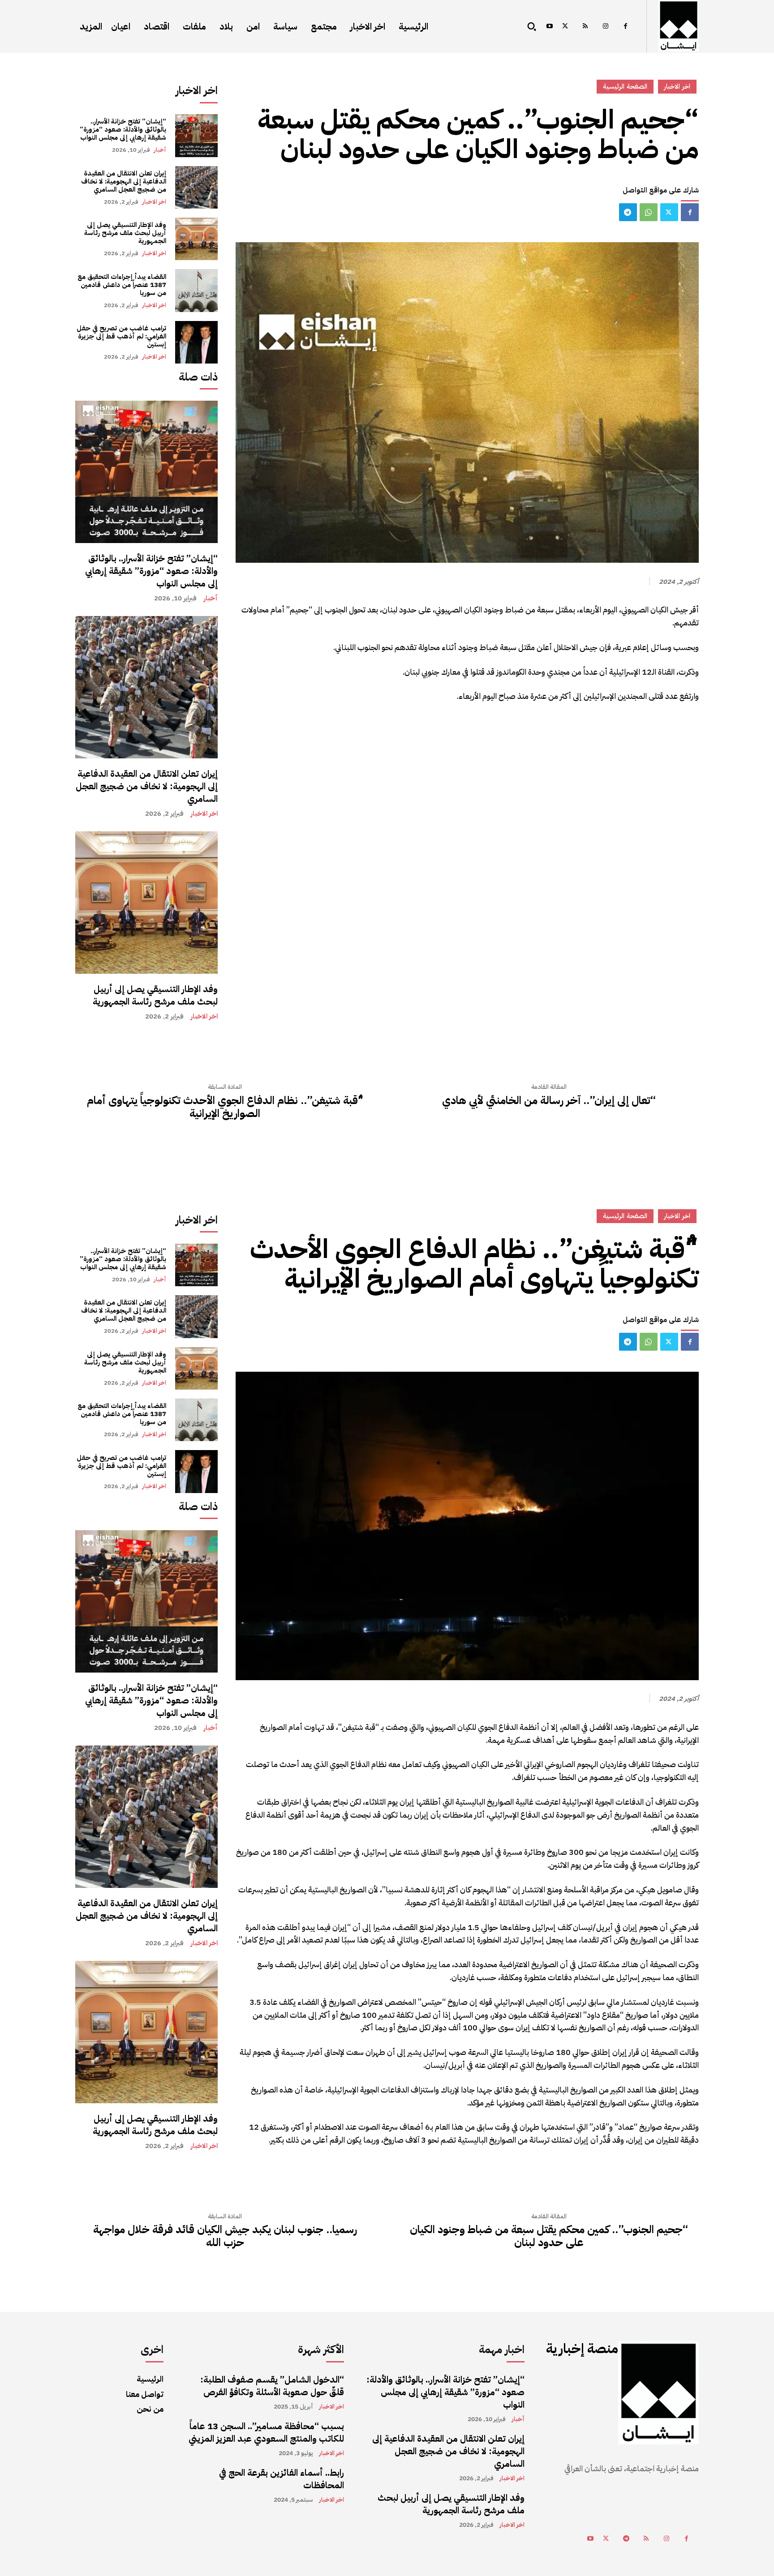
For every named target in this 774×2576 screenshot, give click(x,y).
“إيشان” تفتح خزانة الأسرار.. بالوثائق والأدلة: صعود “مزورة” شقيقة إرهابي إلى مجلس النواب (123, 129)
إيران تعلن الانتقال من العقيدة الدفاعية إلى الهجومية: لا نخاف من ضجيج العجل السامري (124, 181)
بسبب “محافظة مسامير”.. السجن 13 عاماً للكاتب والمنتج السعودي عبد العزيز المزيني (266, 2432)
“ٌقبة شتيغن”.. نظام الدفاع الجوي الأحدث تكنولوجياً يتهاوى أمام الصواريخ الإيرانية (225, 1107)
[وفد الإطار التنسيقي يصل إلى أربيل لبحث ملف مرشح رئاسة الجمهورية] (196, 239)
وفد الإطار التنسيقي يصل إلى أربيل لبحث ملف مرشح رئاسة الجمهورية (125, 233)
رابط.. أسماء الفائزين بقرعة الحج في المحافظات (282, 2479)
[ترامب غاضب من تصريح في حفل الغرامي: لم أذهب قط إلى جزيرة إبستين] (196, 342)
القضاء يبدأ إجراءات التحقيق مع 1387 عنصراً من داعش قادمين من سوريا (122, 285)
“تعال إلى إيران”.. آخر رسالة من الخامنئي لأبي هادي (549, 1101)
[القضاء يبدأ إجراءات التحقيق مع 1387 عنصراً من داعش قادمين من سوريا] (196, 290)
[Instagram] (605, 27)
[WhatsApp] (649, 212)
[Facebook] (626, 27)
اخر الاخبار (154, 202)
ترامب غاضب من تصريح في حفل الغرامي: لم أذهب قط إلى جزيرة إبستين (121, 336)
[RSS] (585, 27)
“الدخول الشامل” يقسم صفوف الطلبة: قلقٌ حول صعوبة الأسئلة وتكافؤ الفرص (272, 2386)
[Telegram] (628, 212)
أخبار (160, 150)
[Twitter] (565, 27)
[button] (532, 26)
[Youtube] (549, 27)
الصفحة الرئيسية (625, 86)
